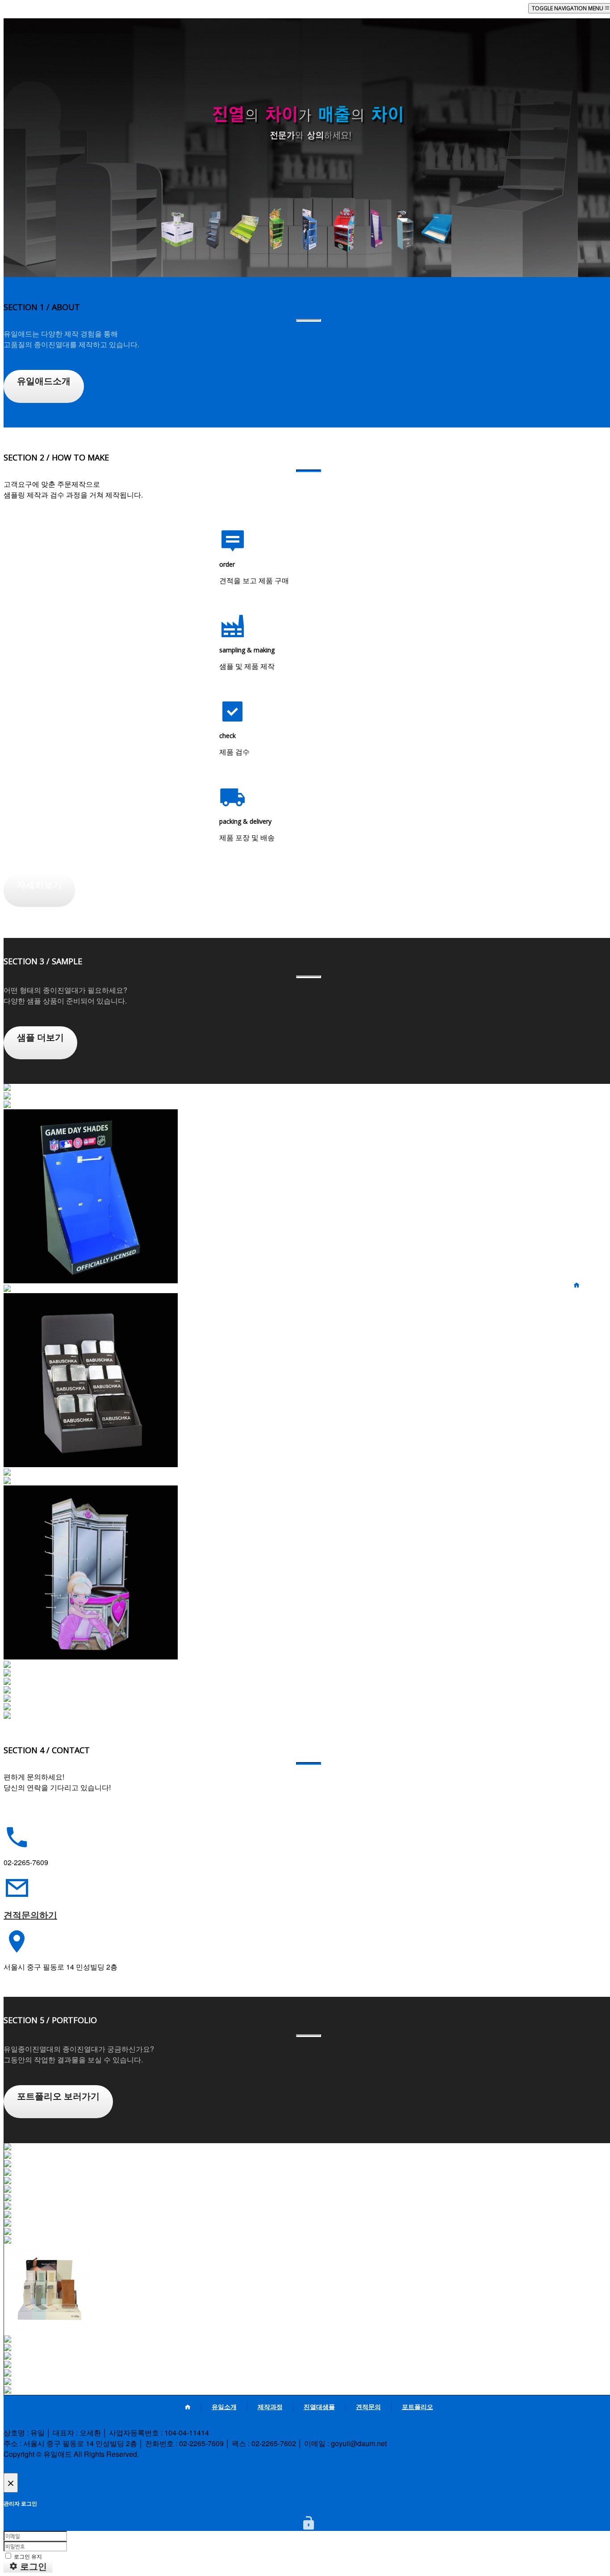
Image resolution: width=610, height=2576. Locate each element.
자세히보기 (39, 885)
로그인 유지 (27, 2556)
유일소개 (587, 1294)
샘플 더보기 (40, 1037)
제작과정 (587, 1303)
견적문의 (587, 1322)
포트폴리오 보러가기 (58, 2096)
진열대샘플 (590, 1313)
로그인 (32, 2567)
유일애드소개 (44, 381)
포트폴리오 (590, 1332)
